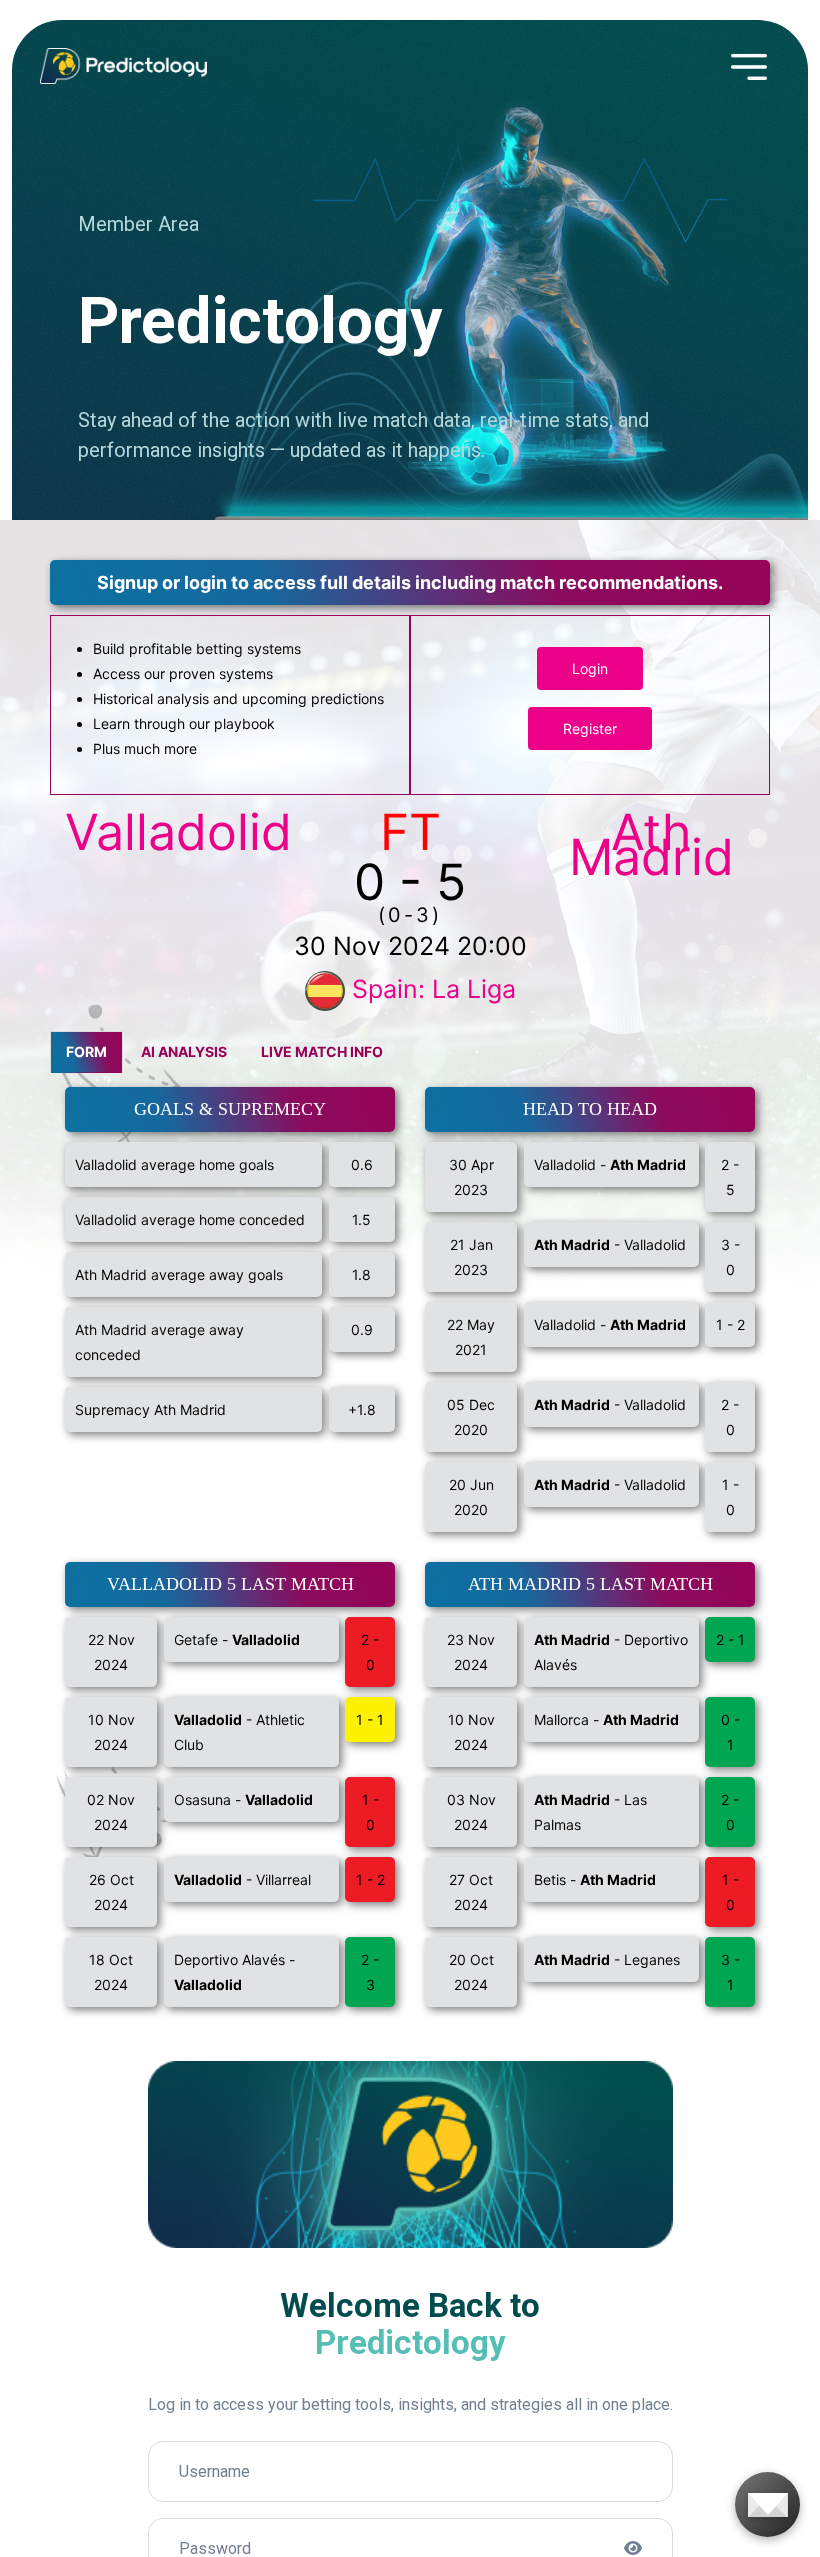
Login (590, 668)
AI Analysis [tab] (184, 1051)
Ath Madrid (651, 844)
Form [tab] (86, 1051)
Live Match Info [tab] (322, 1051)
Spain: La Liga (434, 989)
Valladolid (178, 832)
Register (590, 728)
